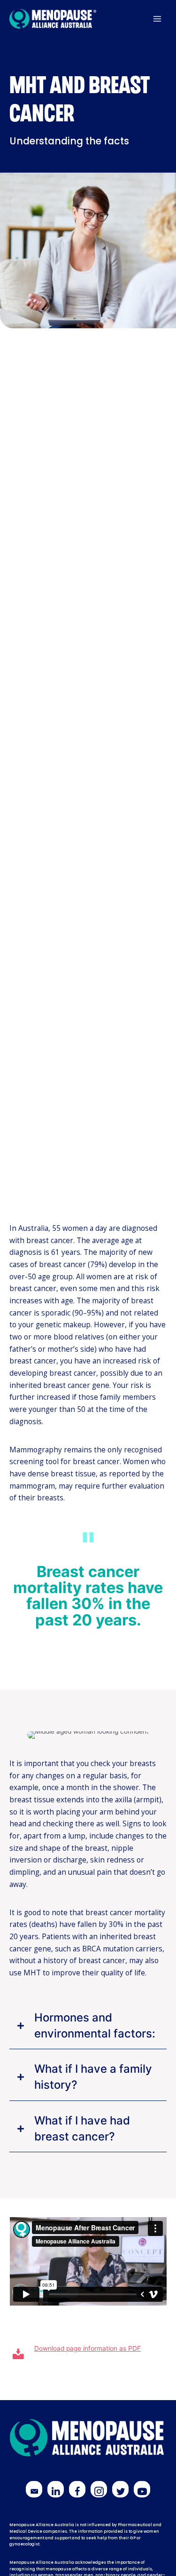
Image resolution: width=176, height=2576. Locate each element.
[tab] (88, 2026)
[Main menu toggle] (157, 19)
